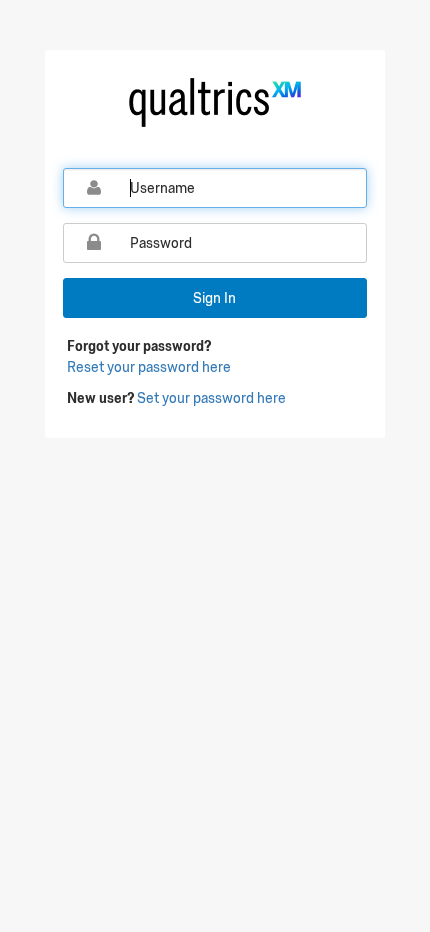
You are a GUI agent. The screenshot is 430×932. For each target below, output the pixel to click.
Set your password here (211, 398)
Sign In (214, 298)
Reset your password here (149, 367)
